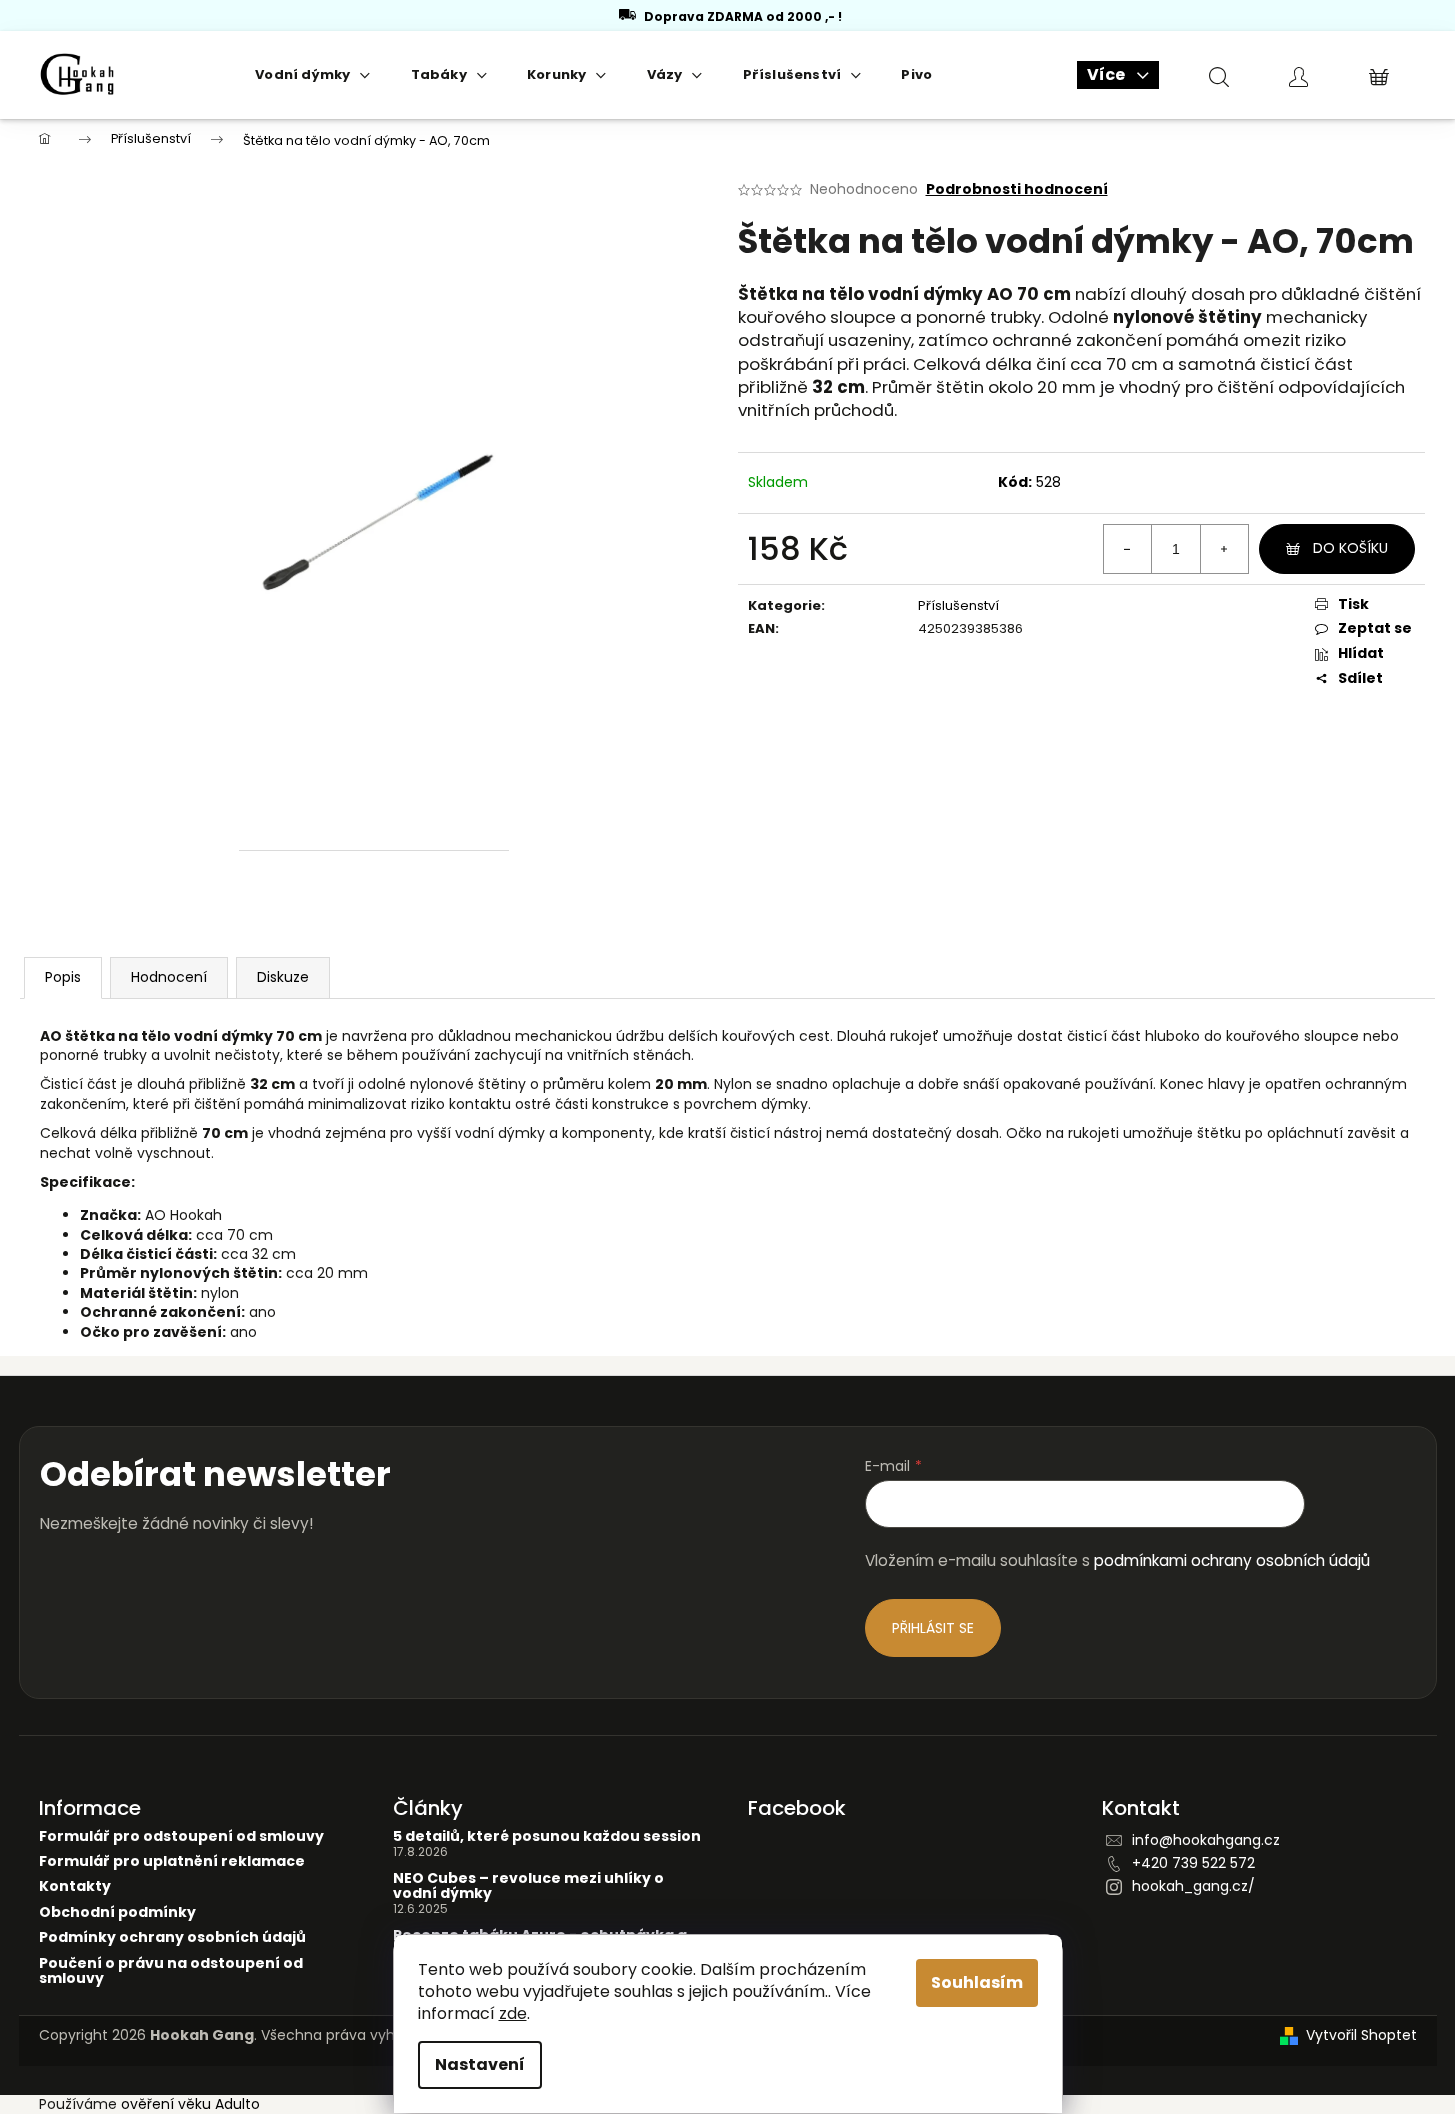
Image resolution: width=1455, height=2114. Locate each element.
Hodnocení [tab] (169, 977)
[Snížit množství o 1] (1128, 549)
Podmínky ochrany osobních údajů (172, 1937)
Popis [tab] (63, 977)
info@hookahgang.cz (1206, 1840)
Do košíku (1350, 548)
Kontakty (75, 1886)
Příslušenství (958, 605)
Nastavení (480, 2064)
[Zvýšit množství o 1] (1224, 549)
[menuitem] (312, 75)
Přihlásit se (933, 1628)
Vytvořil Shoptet (1361, 2035)
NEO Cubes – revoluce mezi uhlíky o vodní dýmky (528, 1886)
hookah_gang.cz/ (1193, 1886)
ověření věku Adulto (190, 2104)
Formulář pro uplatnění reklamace (172, 1861)
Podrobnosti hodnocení (1017, 189)
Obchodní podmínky (117, 1912)
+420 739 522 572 (1193, 1863)
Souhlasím (977, 1982)
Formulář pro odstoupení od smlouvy (181, 1836)
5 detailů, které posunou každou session (547, 1836)
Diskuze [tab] (283, 977)
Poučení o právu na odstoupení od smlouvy (171, 1971)
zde (513, 2013)
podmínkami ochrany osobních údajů (1232, 1560)
